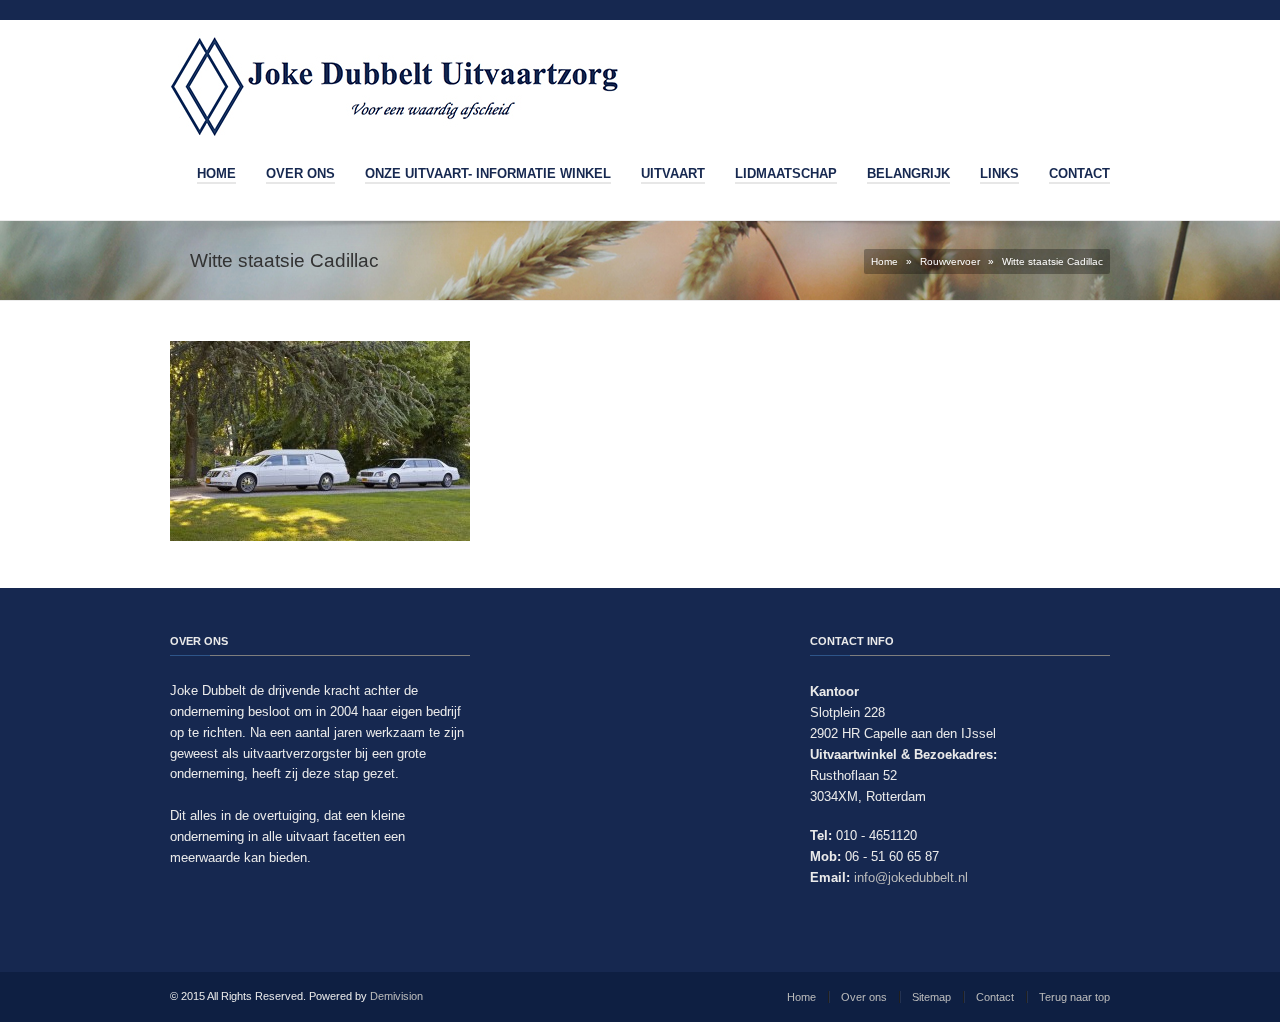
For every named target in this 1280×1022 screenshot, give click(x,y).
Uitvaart (673, 173)
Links (999, 173)
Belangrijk (908, 173)
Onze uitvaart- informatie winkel (488, 173)
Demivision (396, 996)
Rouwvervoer (950, 261)
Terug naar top (1074, 997)
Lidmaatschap (786, 173)
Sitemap (931, 997)
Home (216, 173)
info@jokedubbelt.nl (911, 877)
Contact (1079, 173)
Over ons (300, 173)
